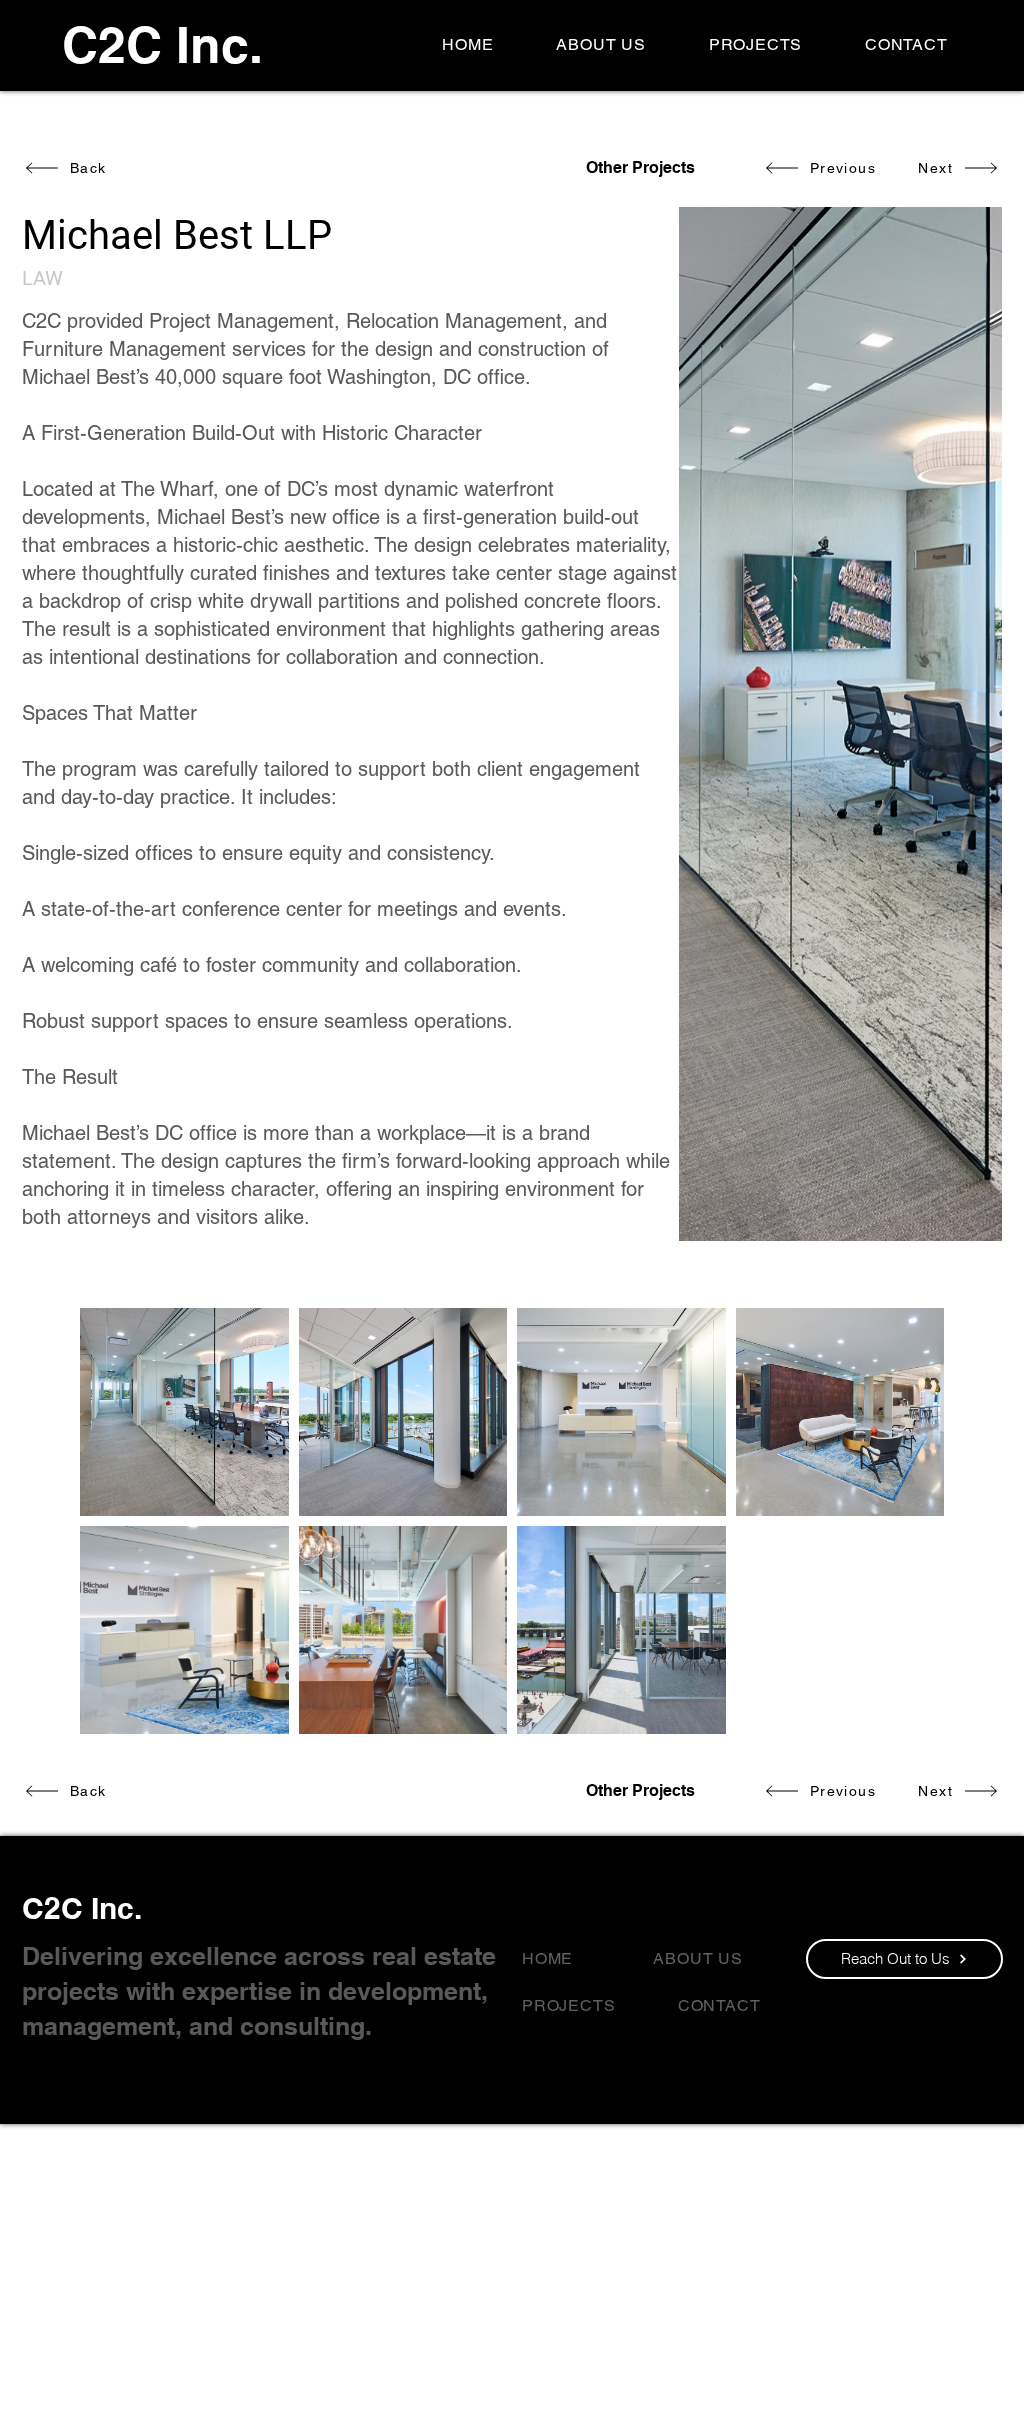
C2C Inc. (82, 1908)
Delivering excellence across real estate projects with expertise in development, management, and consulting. (259, 1991)
